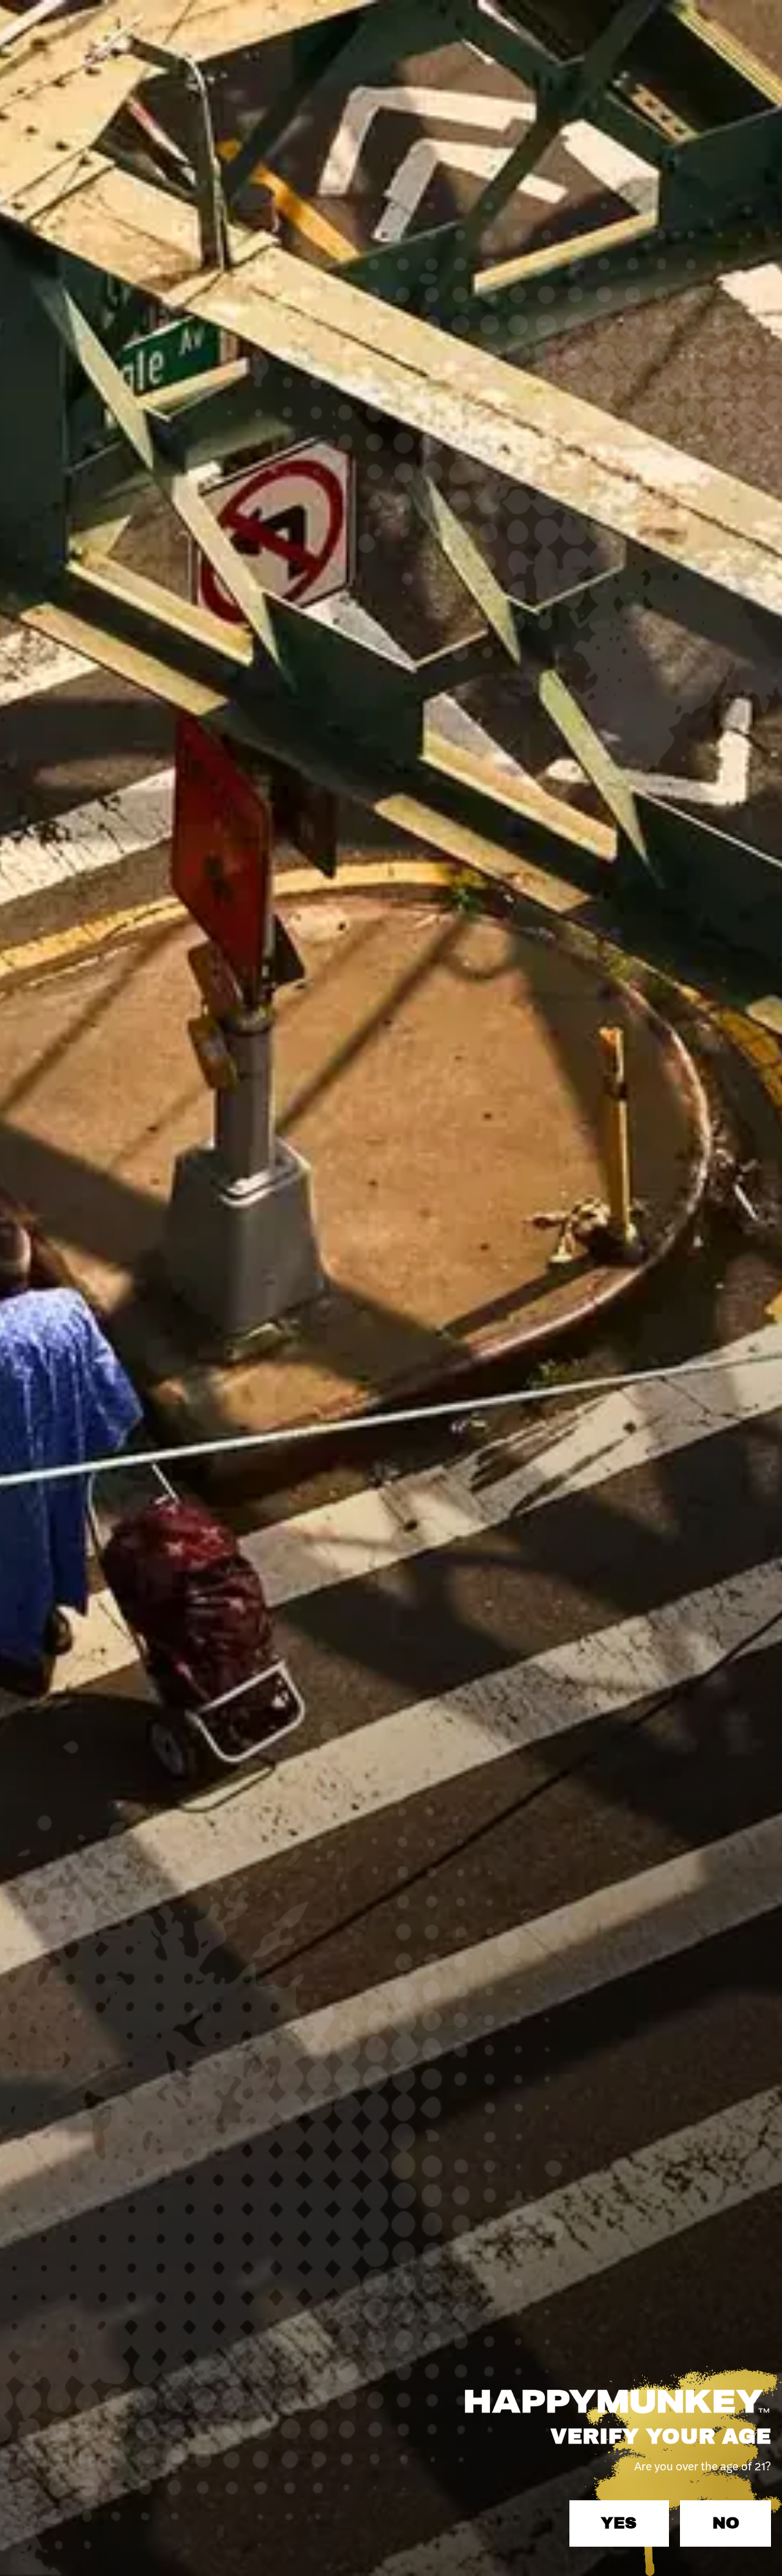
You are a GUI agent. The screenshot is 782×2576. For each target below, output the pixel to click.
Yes (619, 2523)
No (726, 2523)
